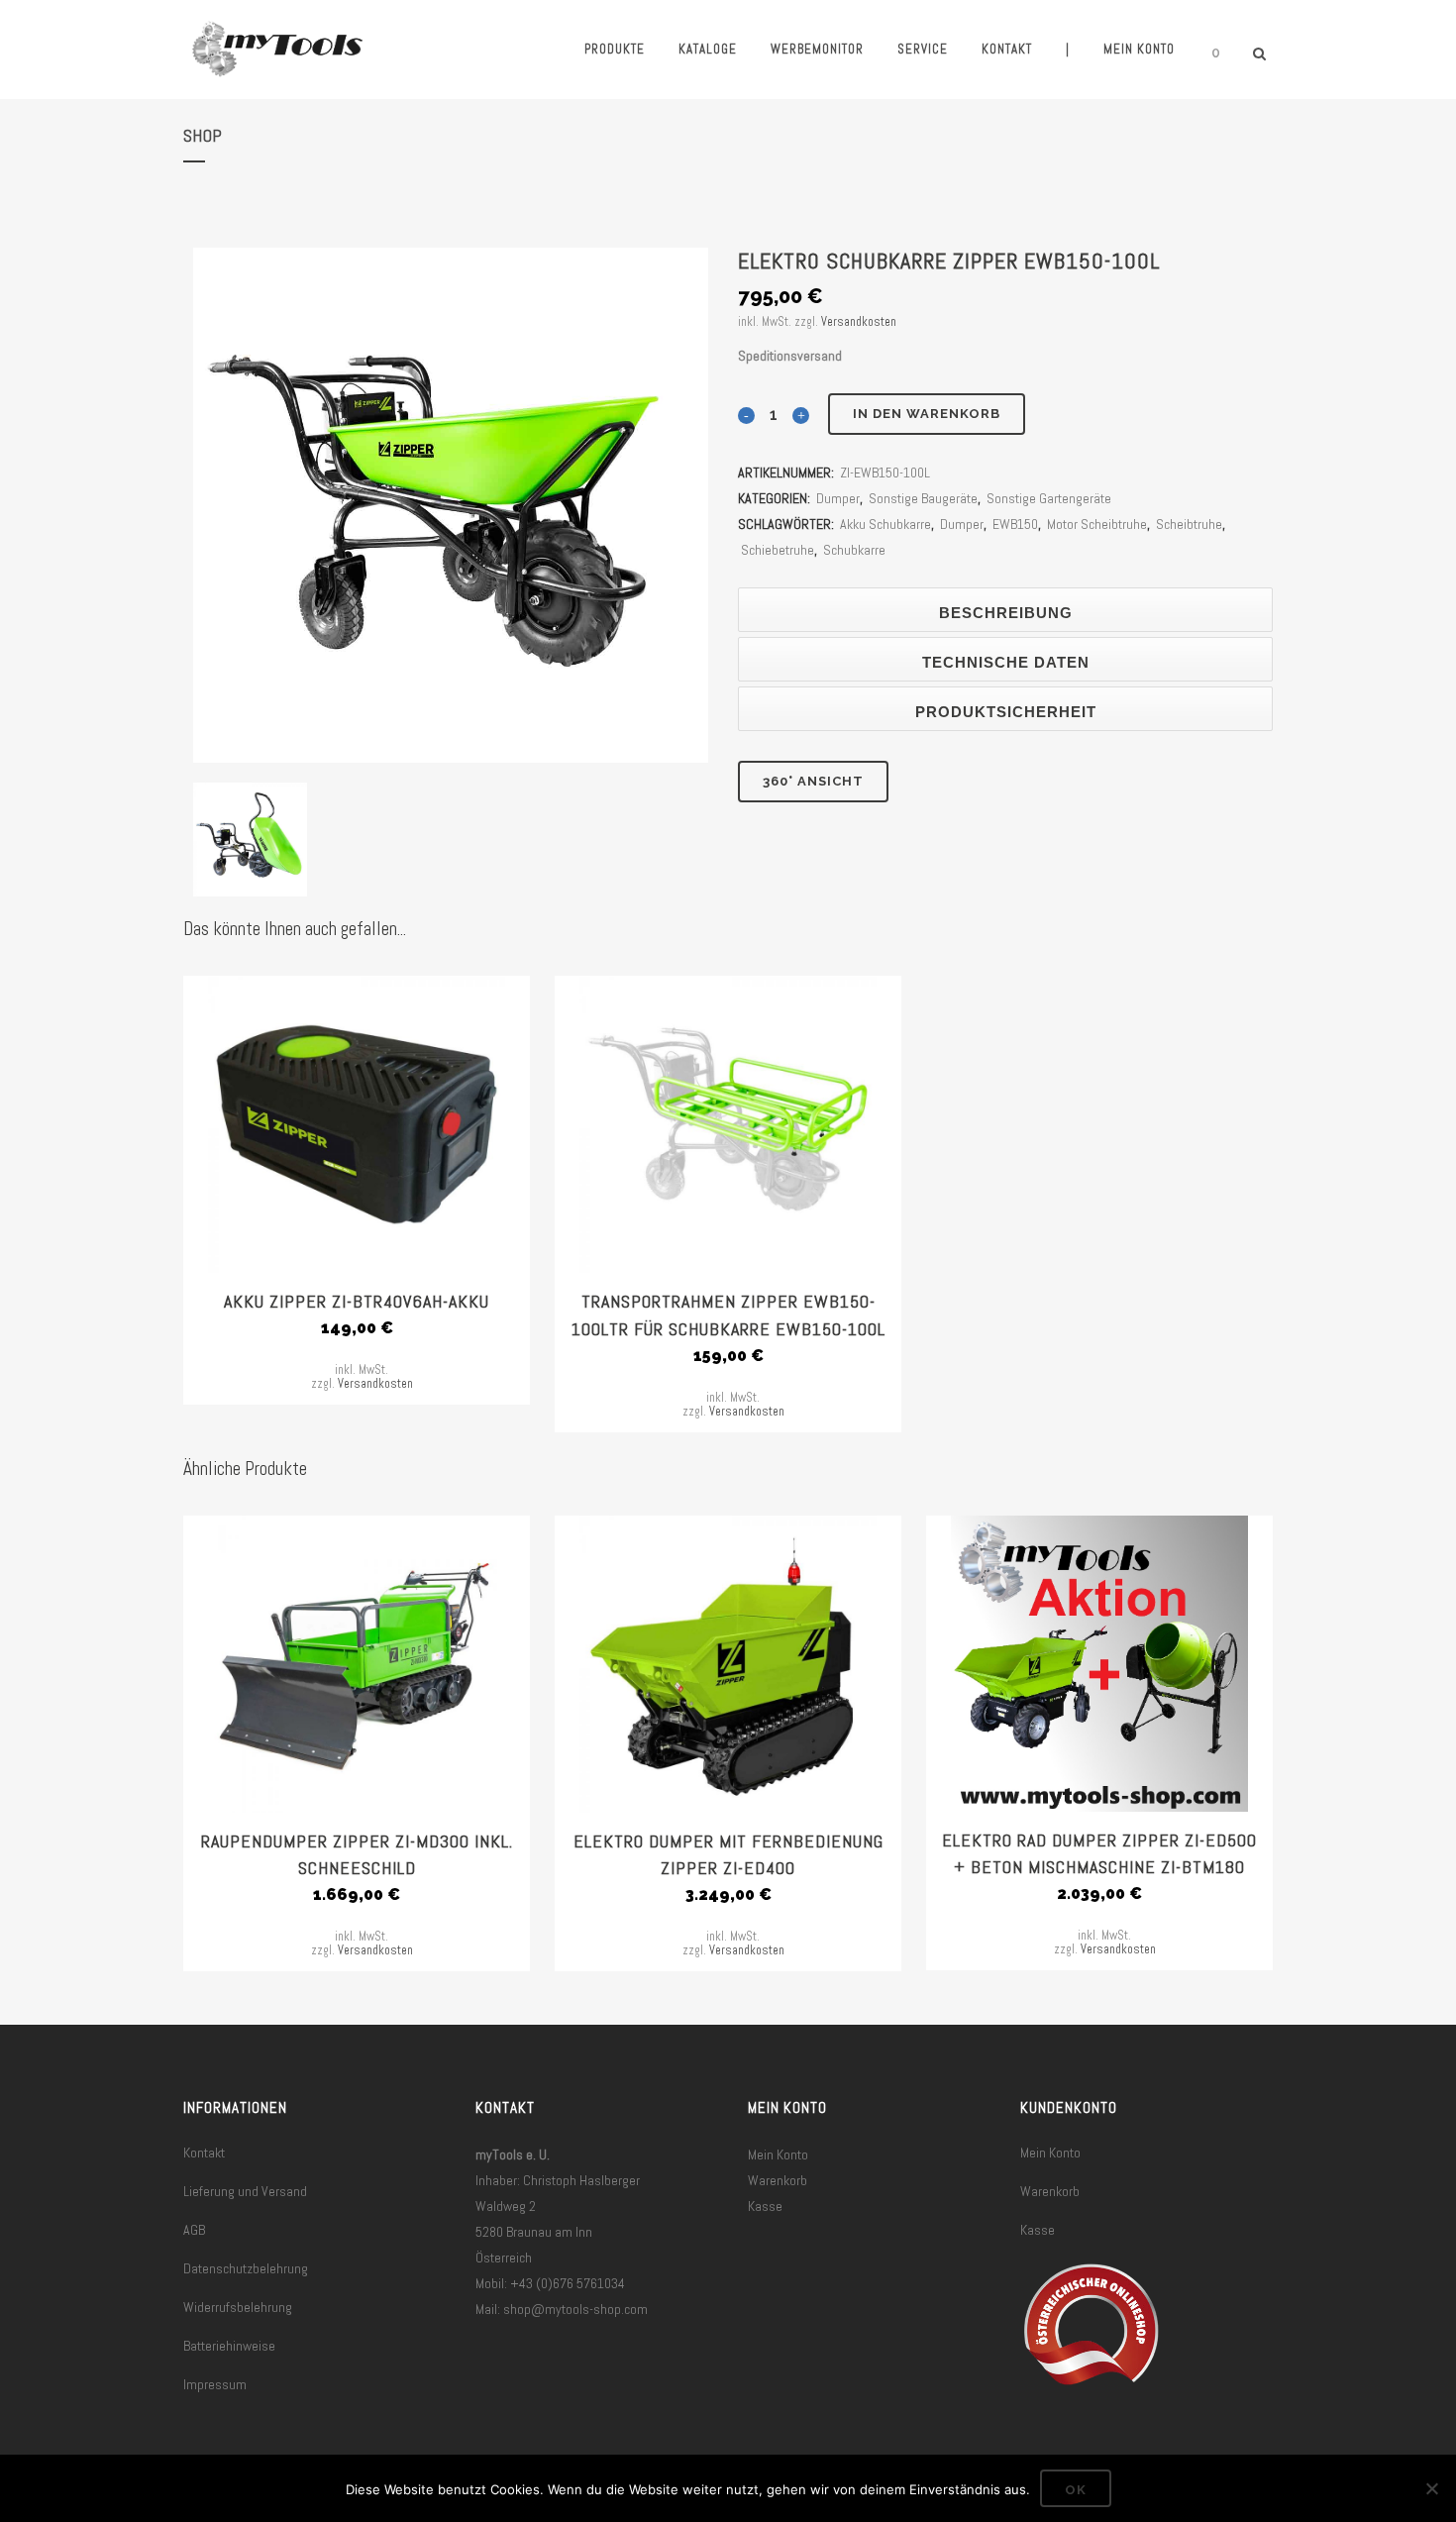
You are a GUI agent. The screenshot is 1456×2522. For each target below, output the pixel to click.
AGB (194, 2230)
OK (1076, 2490)
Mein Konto (778, 2154)
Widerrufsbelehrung (238, 2307)
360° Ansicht (813, 781)
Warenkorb (778, 2180)
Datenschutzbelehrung (246, 2268)
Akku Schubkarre (885, 524)
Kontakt (204, 2153)
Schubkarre (854, 550)
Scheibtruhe (1189, 524)
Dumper (838, 498)
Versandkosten (859, 322)
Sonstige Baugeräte (923, 498)
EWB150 (1015, 524)
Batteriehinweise (229, 2346)
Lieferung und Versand (245, 2191)
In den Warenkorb (927, 414)
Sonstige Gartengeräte (1049, 498)
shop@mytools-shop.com (575, 2309)
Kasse (765, 2206)
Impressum (215, 2384)
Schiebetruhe (778, 550)
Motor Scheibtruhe (1097, 524)
